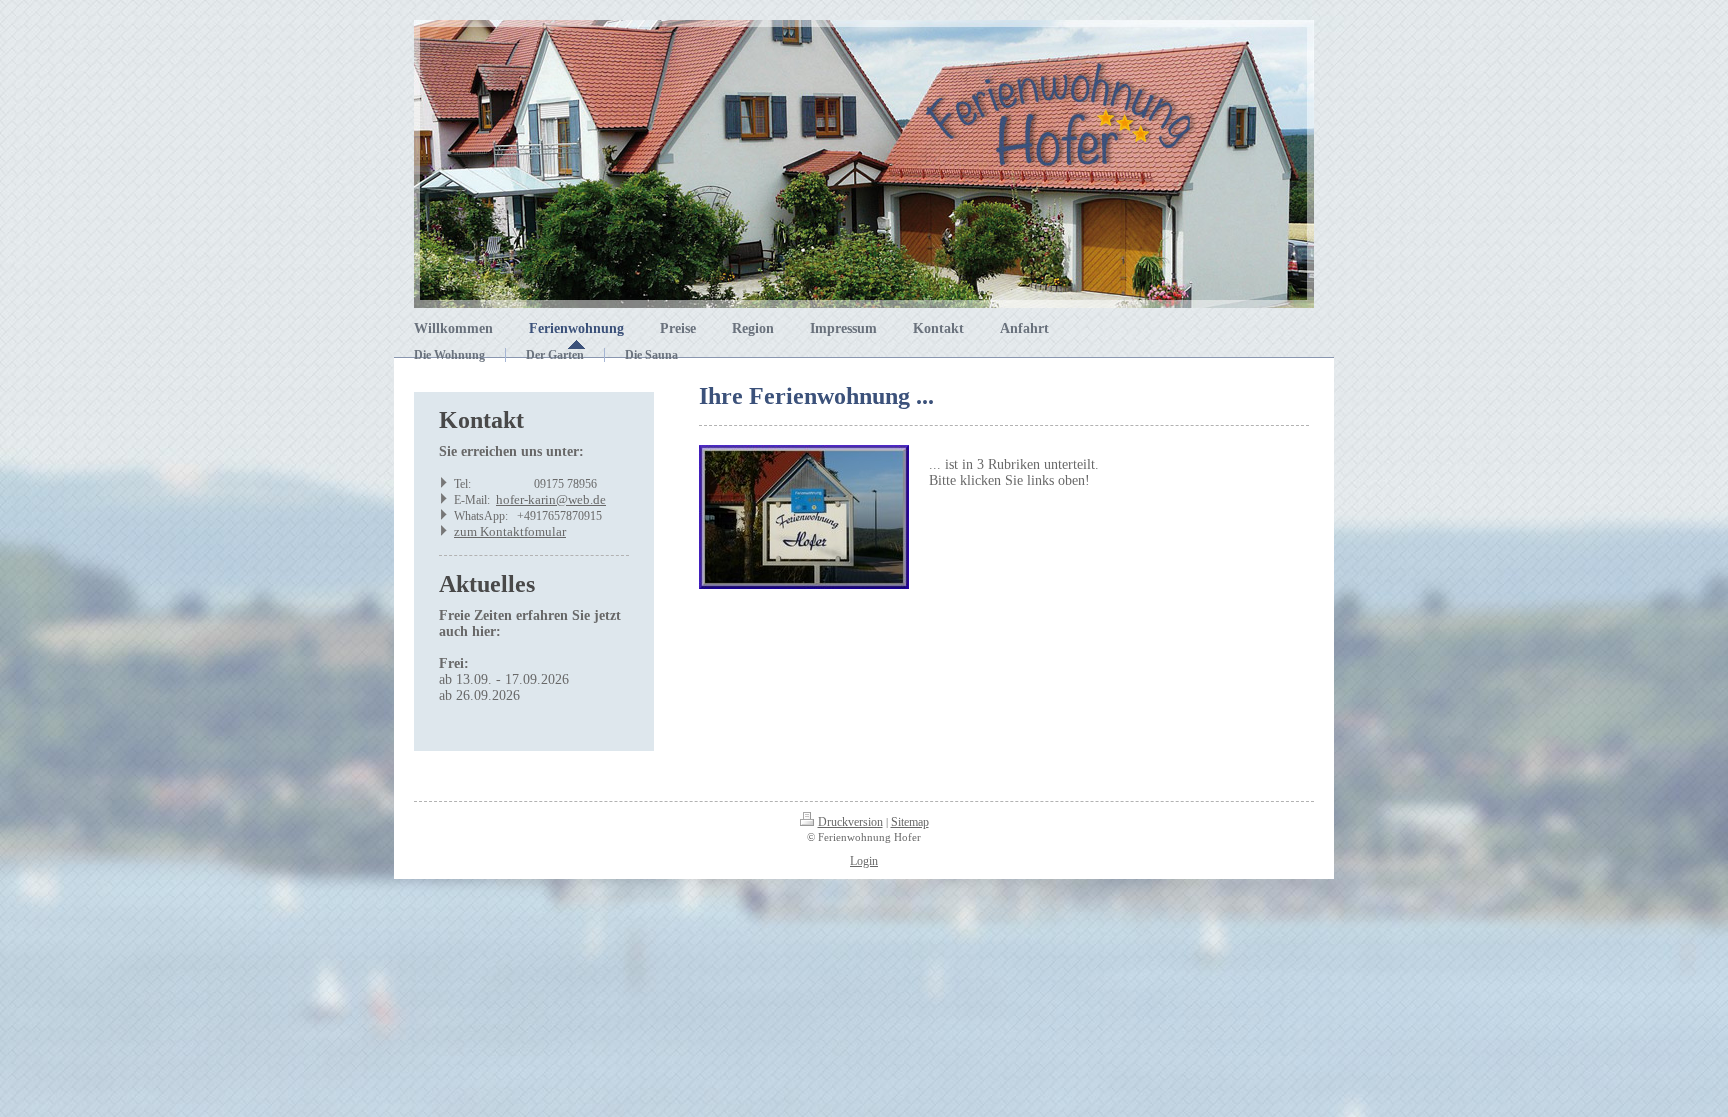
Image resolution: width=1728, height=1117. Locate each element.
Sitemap (910, 822)
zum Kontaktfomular (510, 531)
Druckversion (850, 822)
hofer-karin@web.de (551, 499)
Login (864, 861)
